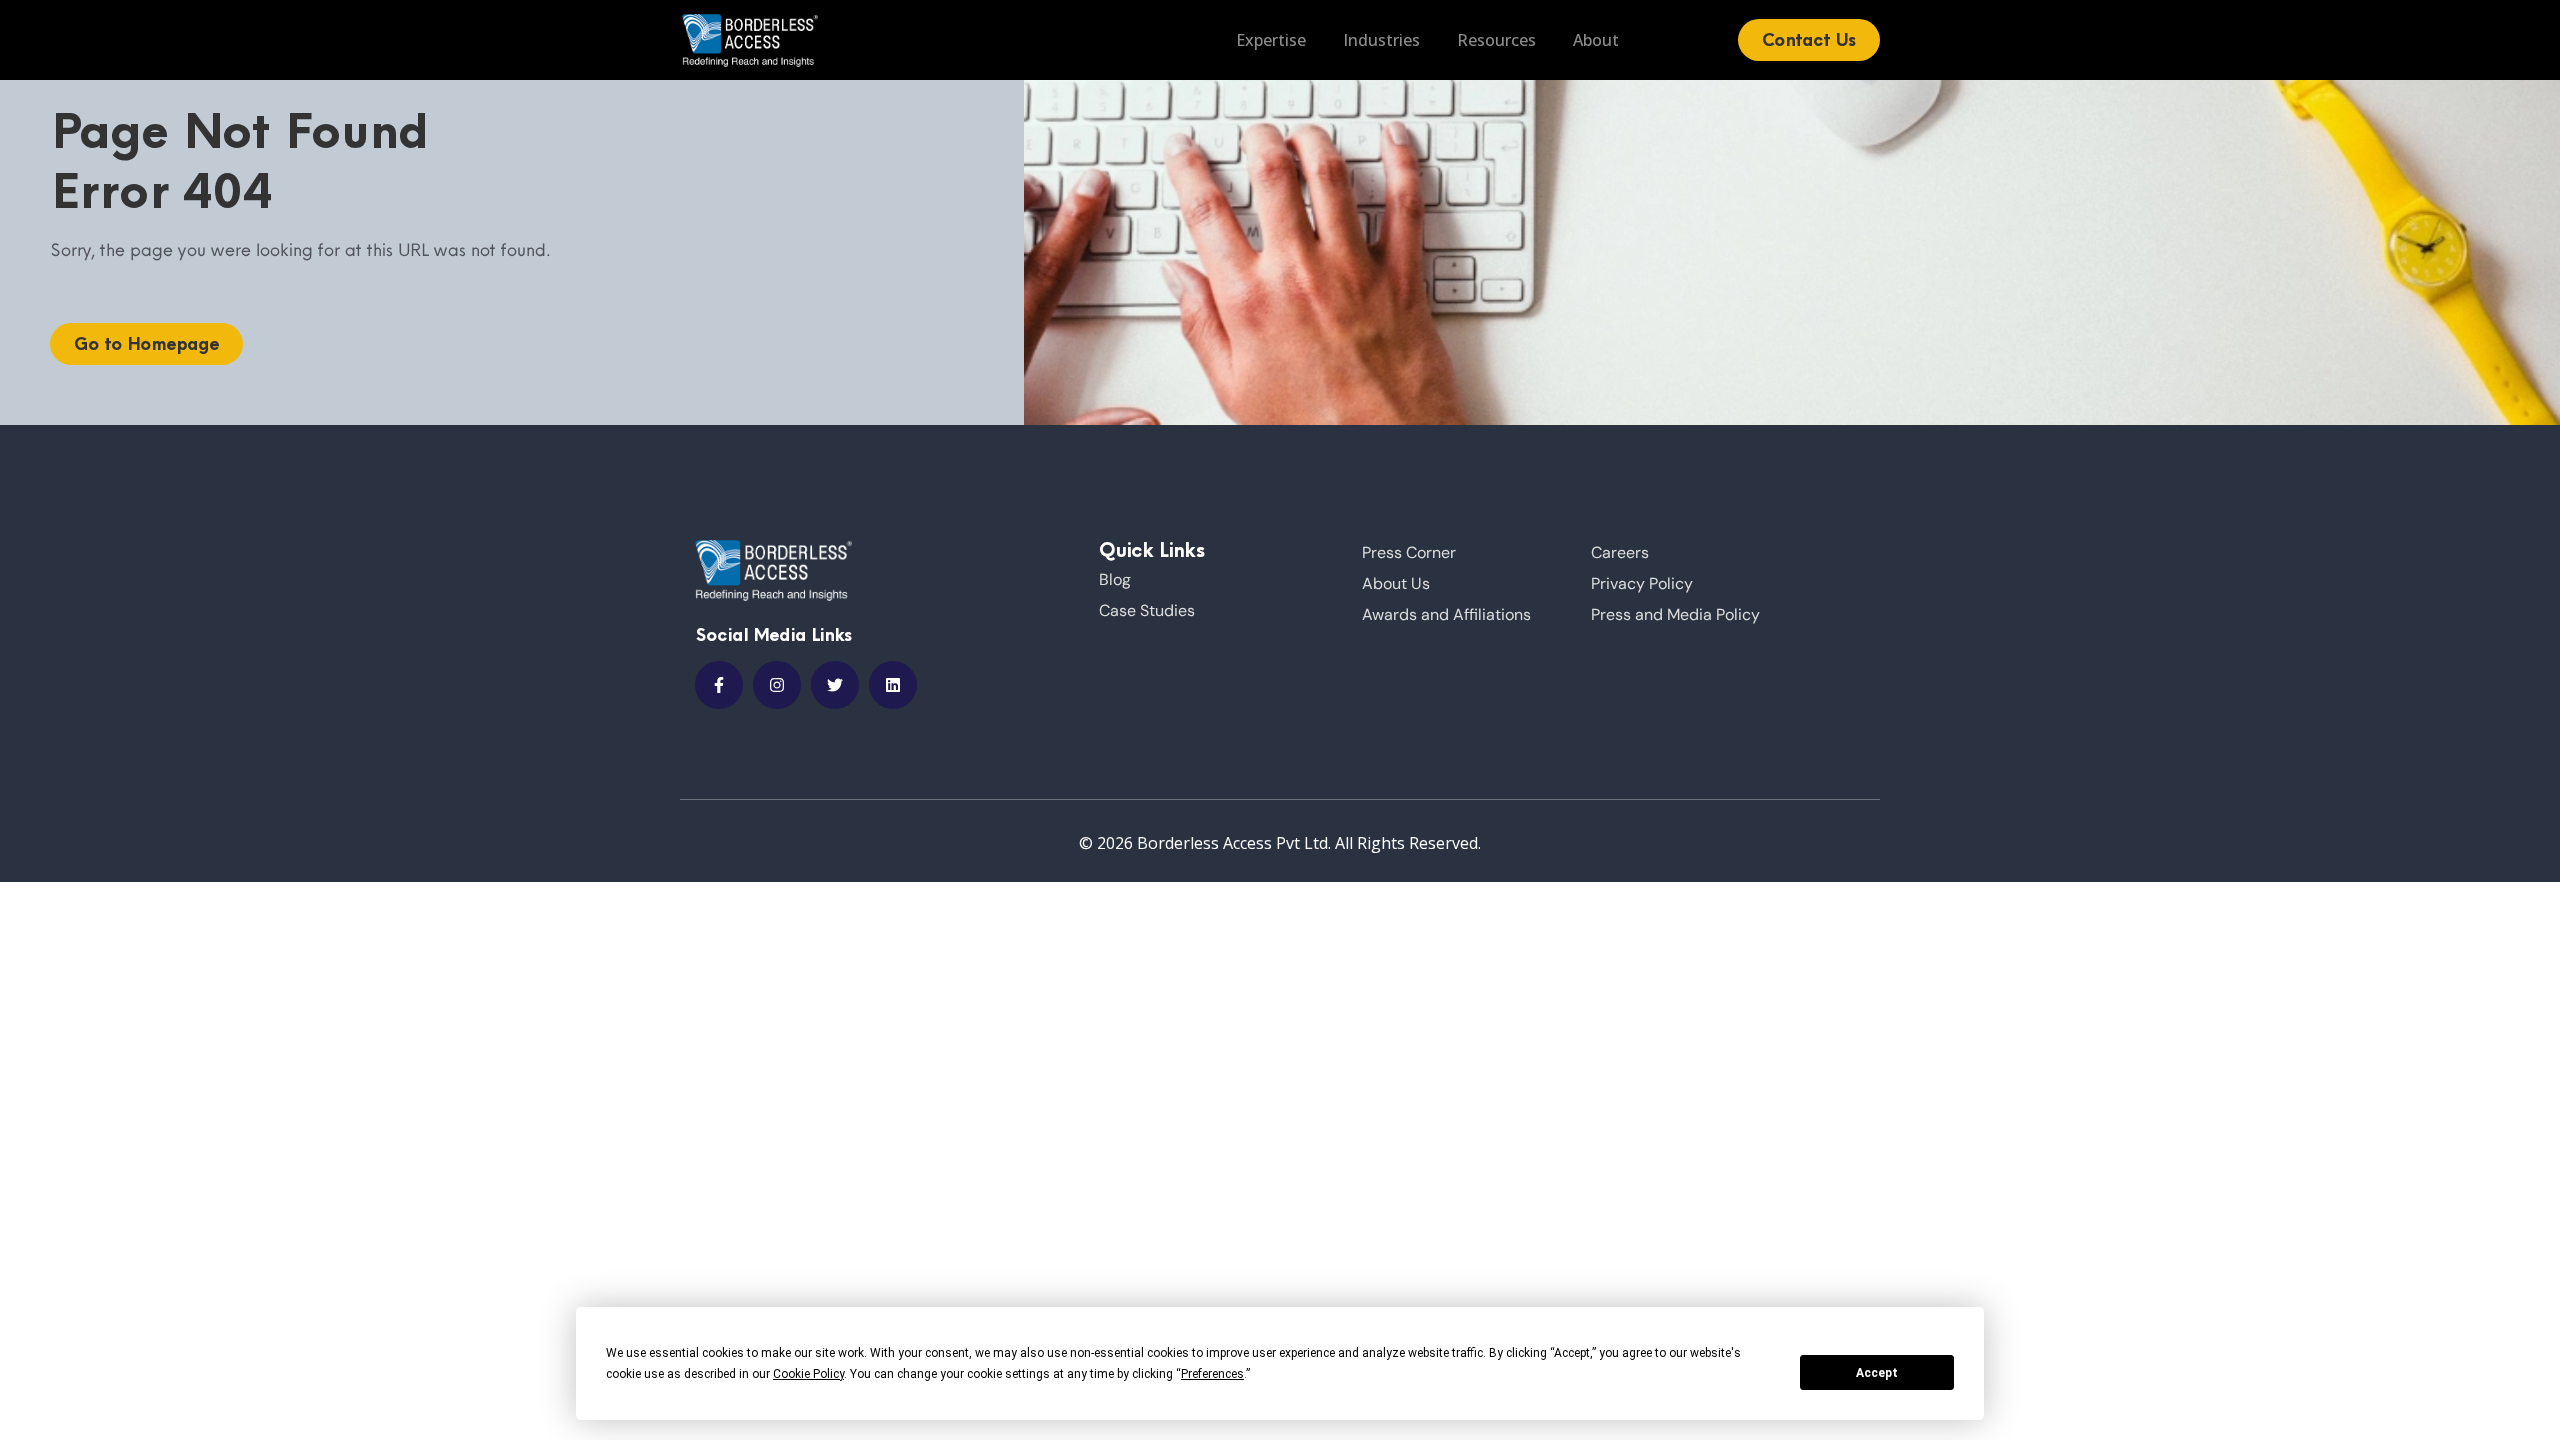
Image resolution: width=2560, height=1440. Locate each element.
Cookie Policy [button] (808, 1374)
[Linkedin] (893, 685)
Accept (1877, 1373)
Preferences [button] (1212, 1374)
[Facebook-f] (719, 685)
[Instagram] (777, 685)
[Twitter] (835, 685)
